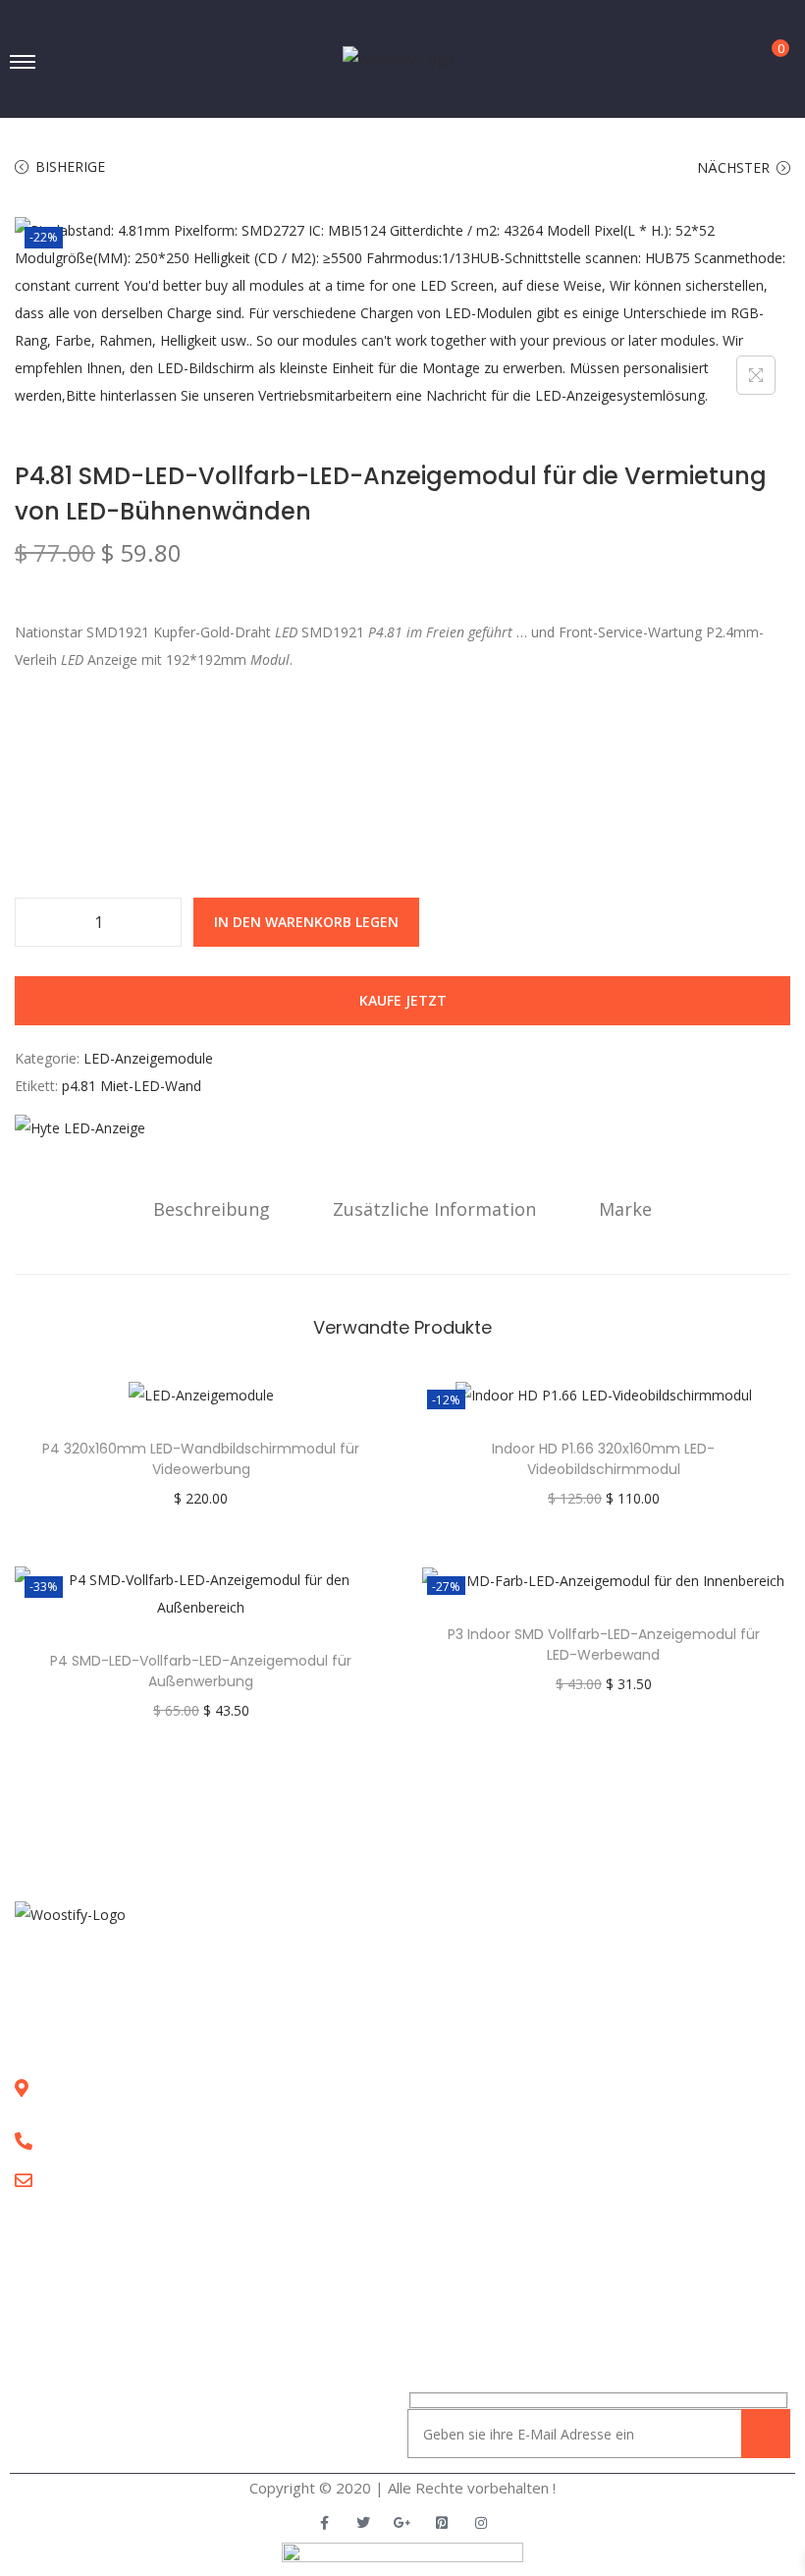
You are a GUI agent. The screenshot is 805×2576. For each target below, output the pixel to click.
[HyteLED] (80, 1128)
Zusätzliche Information (434, 1209)
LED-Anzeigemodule (148, 1058)
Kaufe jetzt (403, 1000)
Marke (625, 1209)
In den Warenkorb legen (306, 922)
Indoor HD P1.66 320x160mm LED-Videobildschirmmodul (603, 1459)
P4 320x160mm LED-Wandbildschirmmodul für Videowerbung (201, 1459)
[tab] (212, 1209)
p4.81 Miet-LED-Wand (132, 1086)
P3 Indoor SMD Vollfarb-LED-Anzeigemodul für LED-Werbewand (604, 1644)
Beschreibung (212, 1209)
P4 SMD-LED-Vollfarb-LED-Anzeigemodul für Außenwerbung (201, 1671)
